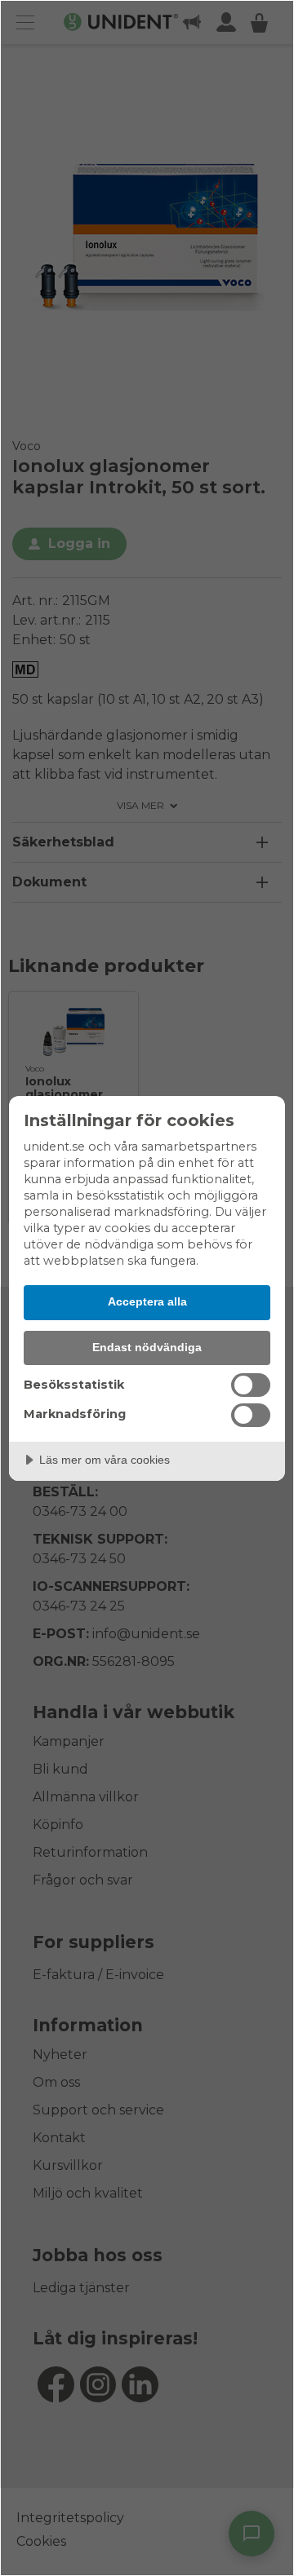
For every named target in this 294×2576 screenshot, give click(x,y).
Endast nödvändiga (147, 1347)
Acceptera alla (147, 1301)
